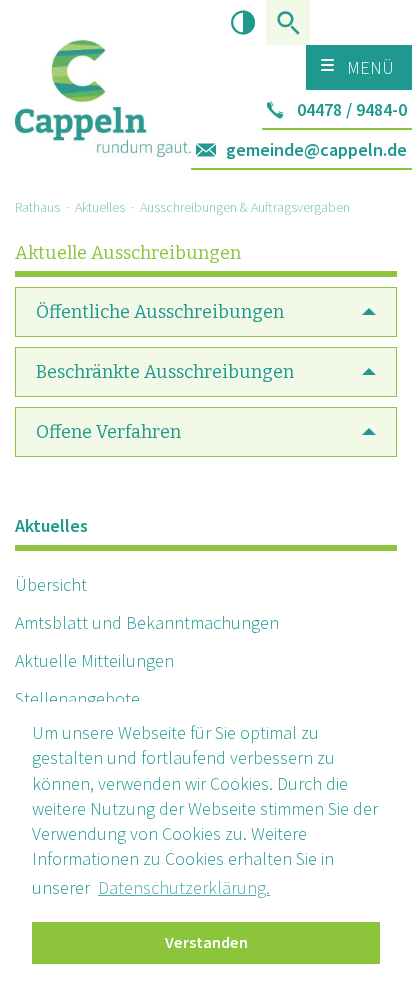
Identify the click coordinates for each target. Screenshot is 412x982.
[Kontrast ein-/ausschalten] (243, 22)
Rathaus (37, 207)
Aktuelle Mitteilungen (94, 660)
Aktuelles (100, 207)
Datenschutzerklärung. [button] (184, 887)
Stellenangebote (77, 698)
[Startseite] (103, 78)
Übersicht (51, 584)
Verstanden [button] (206, 942)
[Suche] (288, 22)
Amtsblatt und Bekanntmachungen (147, 622)
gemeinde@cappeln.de (316, 149)
